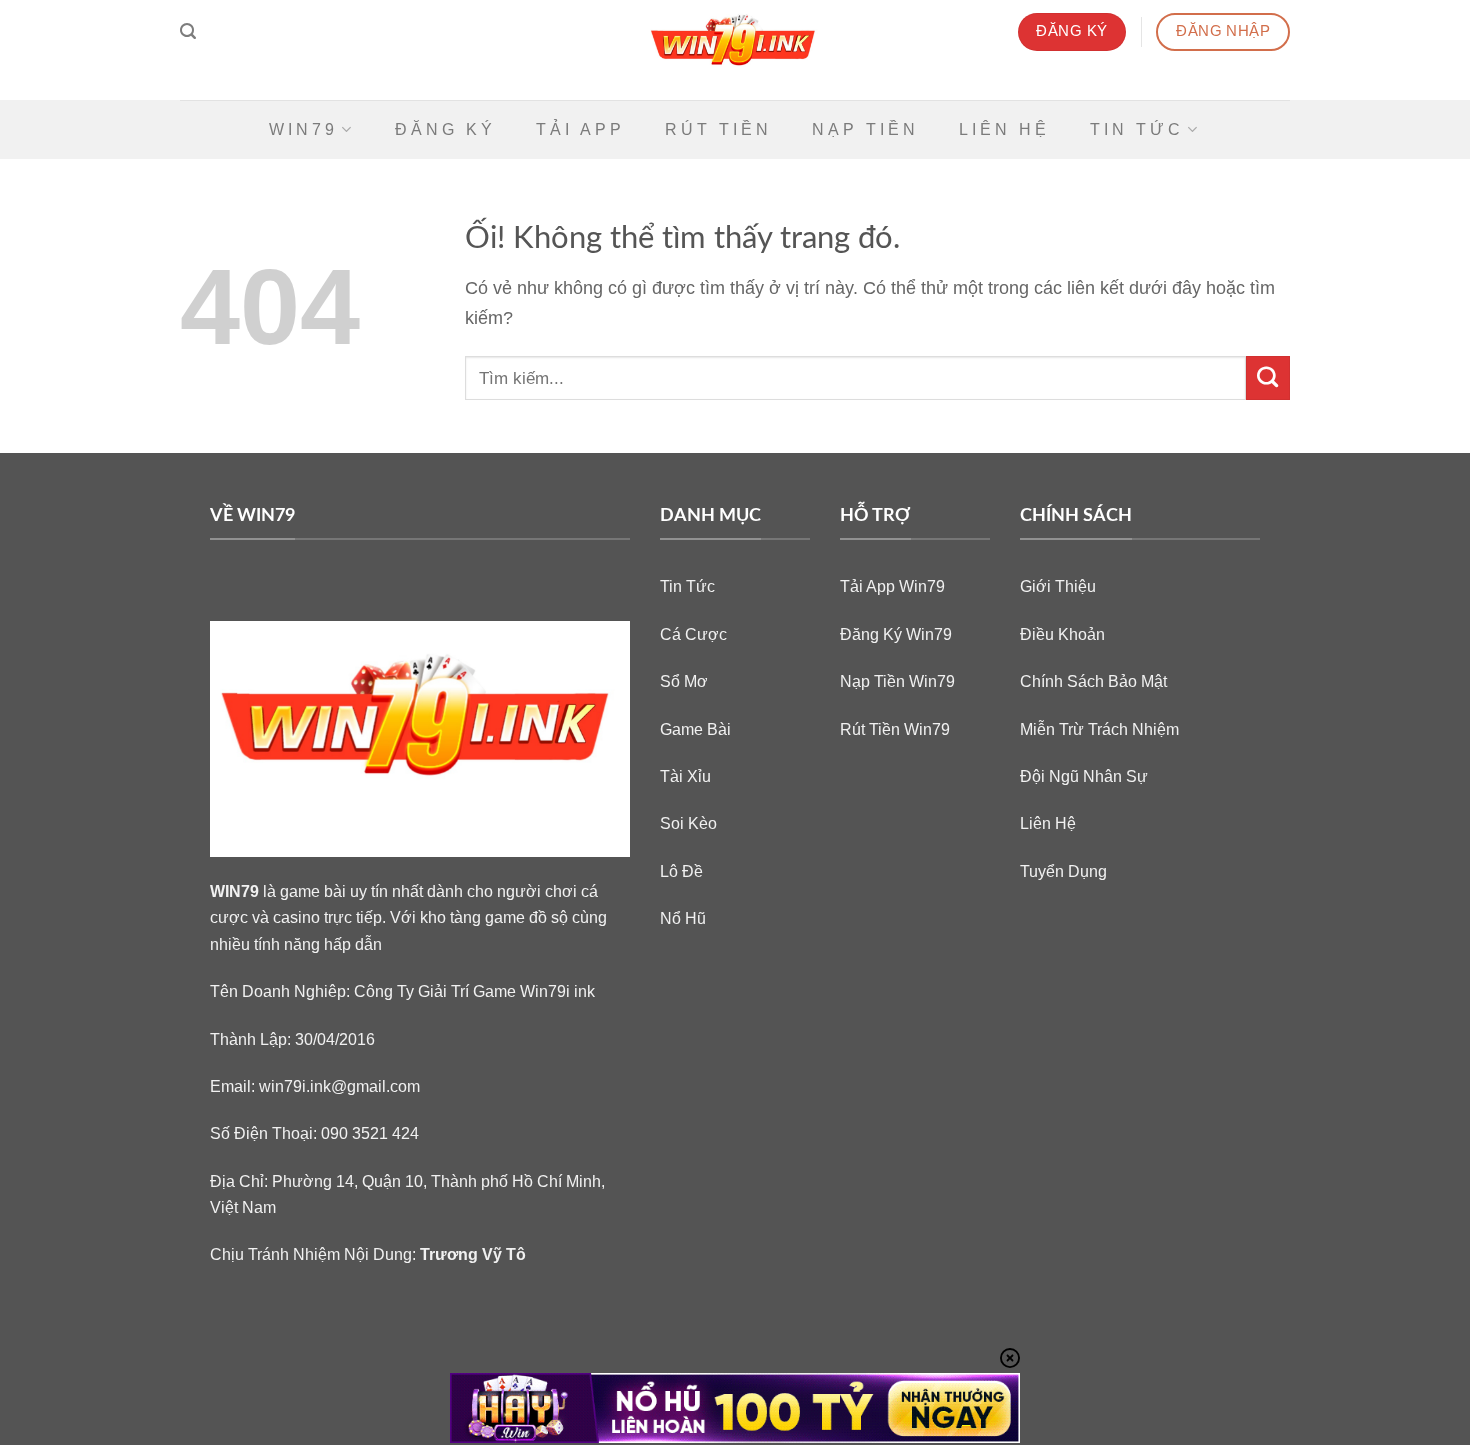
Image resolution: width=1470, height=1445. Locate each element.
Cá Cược (693, 634)
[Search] (188, 31)
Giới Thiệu (1058, 586)
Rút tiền (718, 129)
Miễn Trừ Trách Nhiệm (1099, 729)
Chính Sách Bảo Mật (1093, 681)
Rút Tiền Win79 (895, 729)
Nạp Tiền (865, 129)
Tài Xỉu (685, 776)
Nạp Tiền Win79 (897, 681)
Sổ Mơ (684, 681)
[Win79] (735, 50)
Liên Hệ (1004, 129)
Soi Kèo (688, 823)
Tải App (580, 129)
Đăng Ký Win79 (896, 634)
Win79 (303, 129)
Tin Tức (1137, 129)
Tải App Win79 (892, 586)
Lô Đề (681, 871)
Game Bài (695, 729)
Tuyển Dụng (1063, 871)
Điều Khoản (1062, 634)
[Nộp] (1268, 378)
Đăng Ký (445, 129)
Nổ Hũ (683, 918)
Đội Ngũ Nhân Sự (1084, 776)
